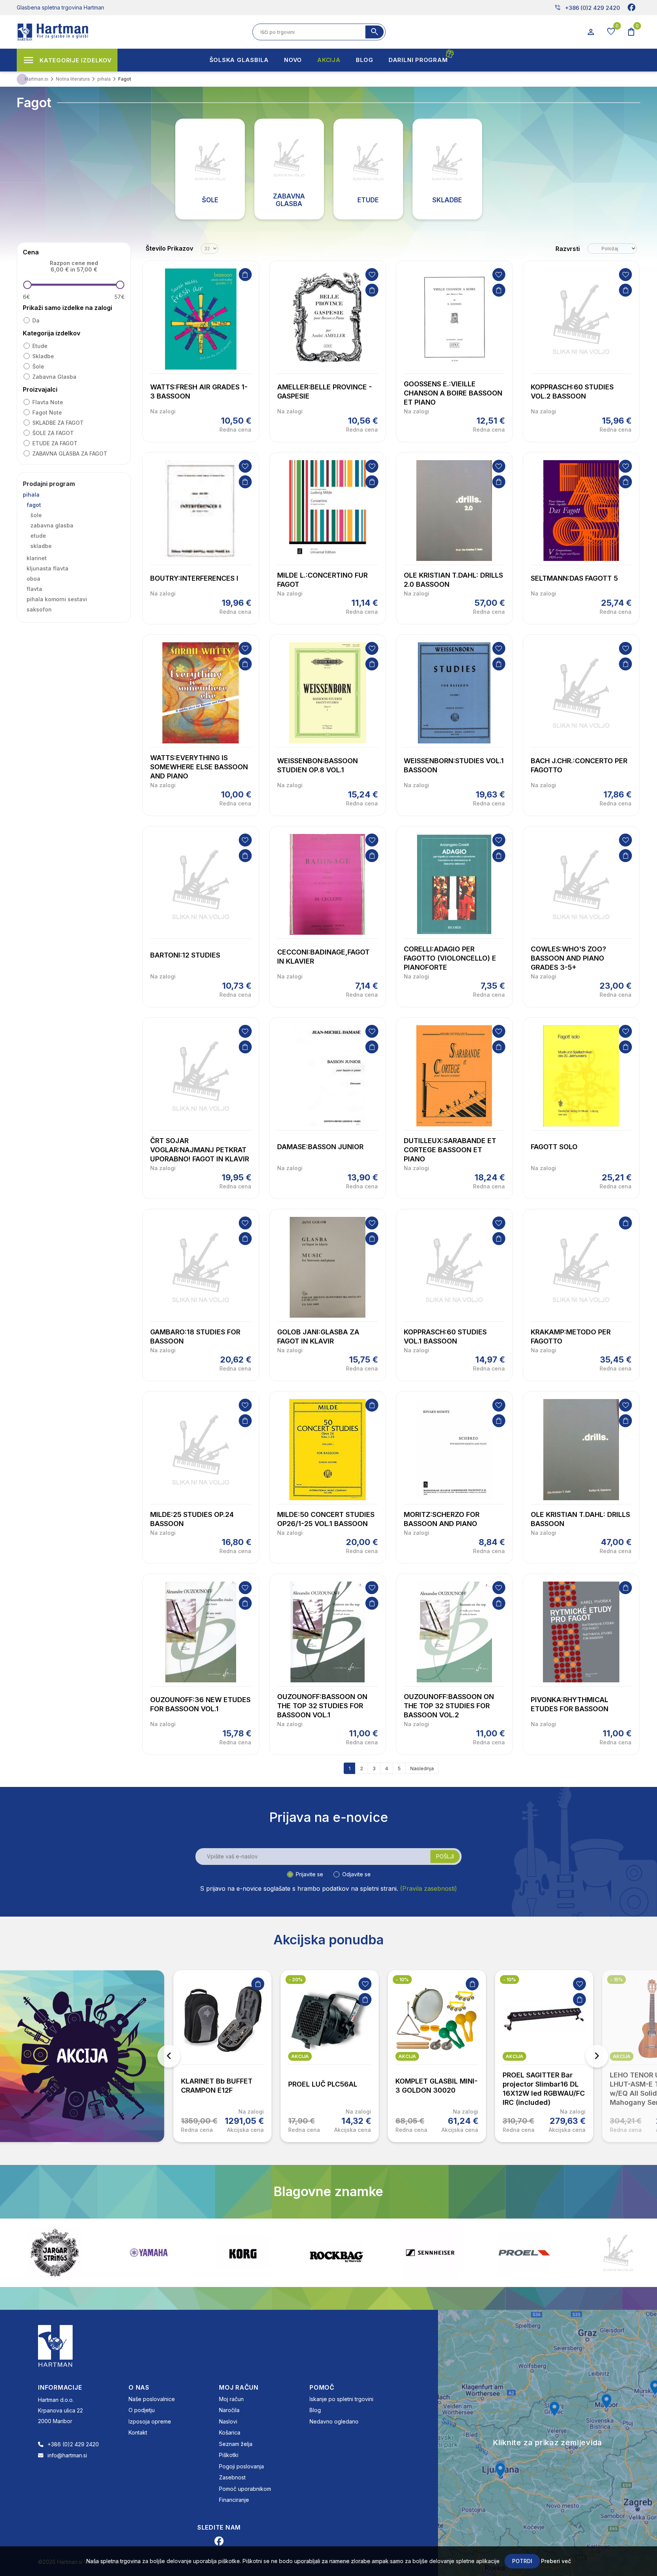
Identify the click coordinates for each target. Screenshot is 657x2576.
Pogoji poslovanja (241, 2466)
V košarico (245, 275)
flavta (34, 589)
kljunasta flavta (48, 568)
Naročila (229, 2410)
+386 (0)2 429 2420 (587, 8)
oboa (33, 579)
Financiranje (234, 2500)
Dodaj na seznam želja (372, 275)
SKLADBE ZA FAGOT (58, 423)
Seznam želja (236, 2444)
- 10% (295, 1980)
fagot (34, 505)
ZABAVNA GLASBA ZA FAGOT (70, 453)
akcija (193, 2056)
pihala (31, 495)
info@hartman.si (67, 2455)
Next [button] (597, 2056)
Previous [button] (169, 2056)
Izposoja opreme (150, 2421)
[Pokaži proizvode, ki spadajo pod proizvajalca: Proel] (430, 2253)
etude (40, 346)
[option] (222, 2056)
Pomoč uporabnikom (245, 2489)
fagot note (47, 412)
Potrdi (522, 2561)
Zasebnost (232, 2477)
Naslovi (228, 2421)
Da (36, 320)
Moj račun (231, 2399)
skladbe (43, 356)
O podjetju (142, 2410)
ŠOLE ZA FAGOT (53, 433)
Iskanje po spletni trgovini (341, 2399)
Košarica (230, 2432)
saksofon (39, 609)
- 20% (188, 1980)
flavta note (48, 402)
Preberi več (556, 2561)
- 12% (617, 1980)
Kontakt (138, 2432)
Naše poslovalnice (152, 2399)
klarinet (37, 558)
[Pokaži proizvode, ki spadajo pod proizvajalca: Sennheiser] (336, 2253)
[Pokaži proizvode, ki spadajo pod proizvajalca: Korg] (149, 2253)
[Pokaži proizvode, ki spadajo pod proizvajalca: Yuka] (618, 2253)
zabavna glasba (54, 377)
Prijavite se (309, 1874)
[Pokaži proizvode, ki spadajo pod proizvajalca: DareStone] (524, 2253)
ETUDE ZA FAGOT (55, 443)
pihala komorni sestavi (57, 599)
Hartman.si (36, 79)
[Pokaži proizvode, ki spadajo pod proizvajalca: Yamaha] (55, 2253)
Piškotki (229, 2455)
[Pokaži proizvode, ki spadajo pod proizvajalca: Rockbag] (243, 2253)
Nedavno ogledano (334, 2421)
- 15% (509, 1980)
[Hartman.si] (56, 2345)
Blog (315, 2410)
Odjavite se (356, 1874)
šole (38, 366)
